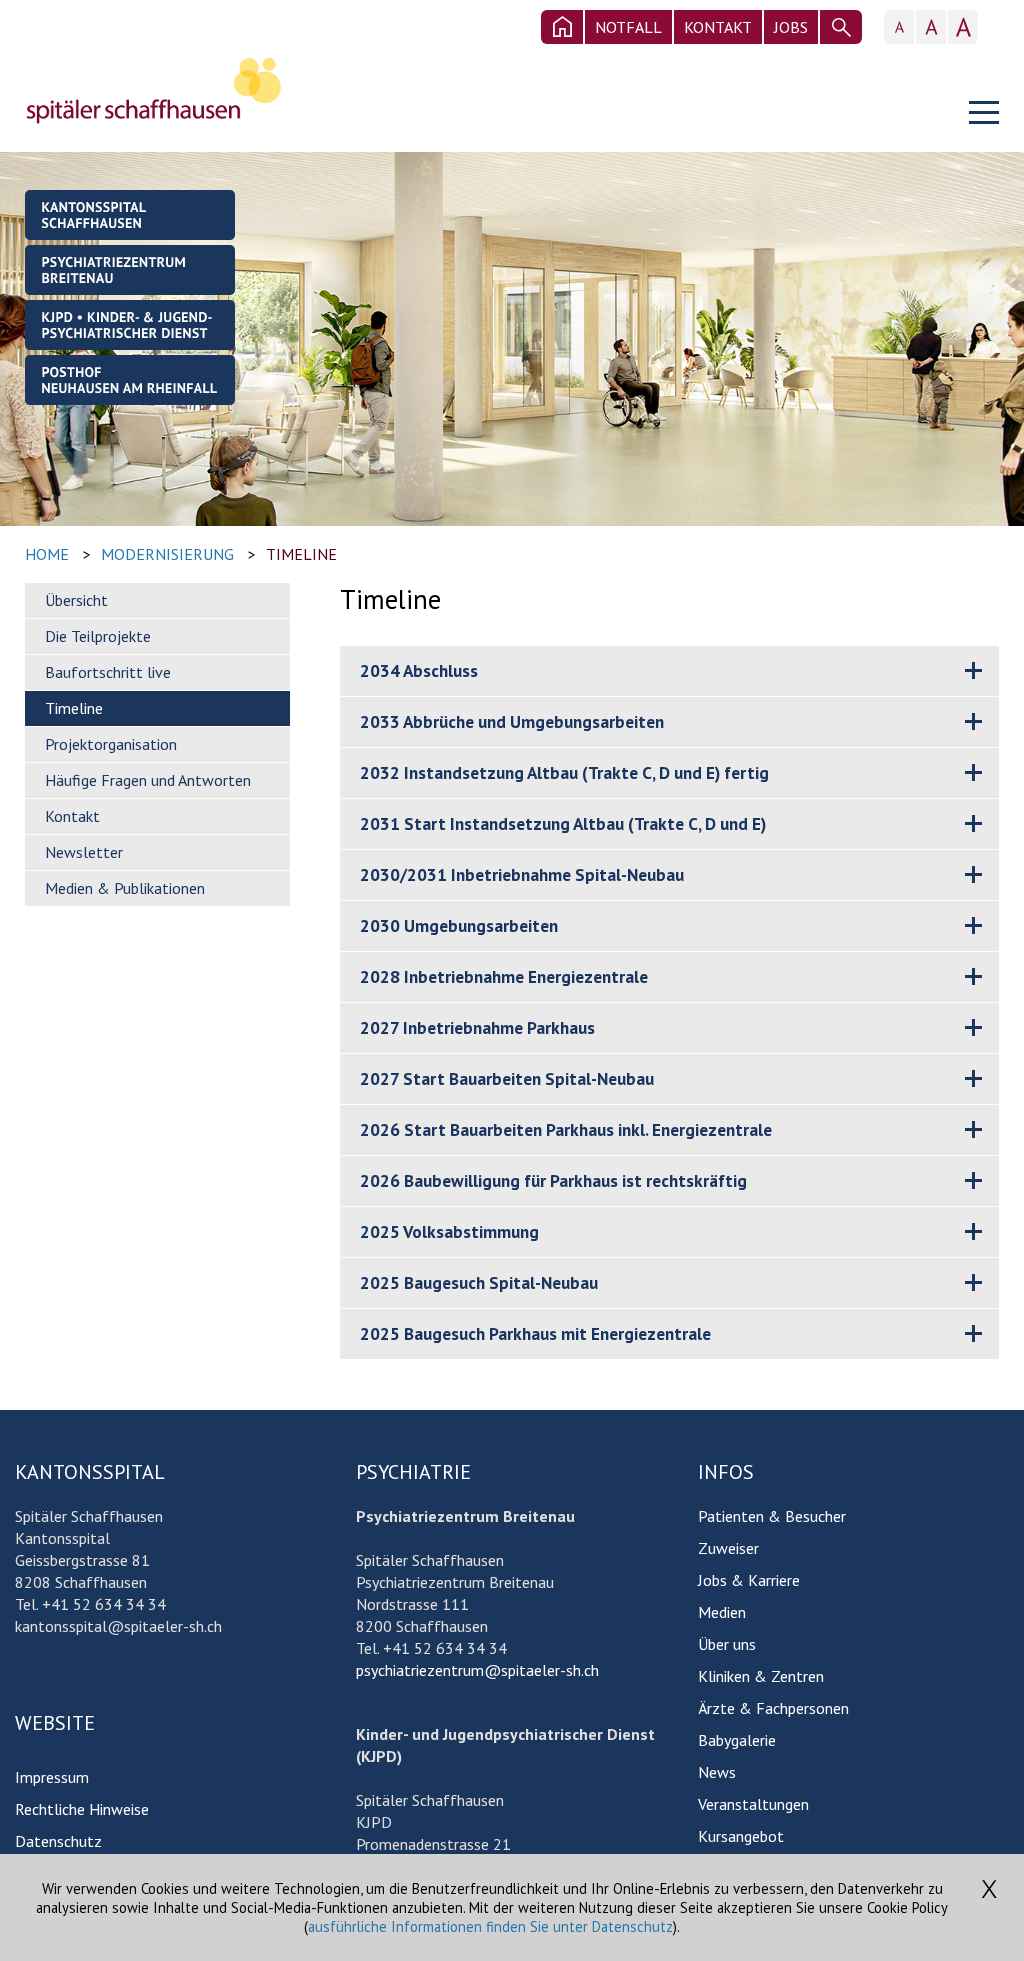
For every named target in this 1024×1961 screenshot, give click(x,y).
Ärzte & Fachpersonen (773, 1708)
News (717, 1772)
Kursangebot (741, 1836)
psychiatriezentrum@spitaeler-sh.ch (477, 1670)
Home (47, 554)
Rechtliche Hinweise (82, 1809)
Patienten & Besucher (772, 1516)
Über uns (727, 1644)
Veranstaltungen (753, 1804)
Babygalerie (737, 1740)
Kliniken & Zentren (761, 1676)
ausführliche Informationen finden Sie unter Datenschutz (490, 1926)
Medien (722, 1612)
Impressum (52, 1777)
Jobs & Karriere (749, 1580)
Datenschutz (58, 1841)
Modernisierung (167, 554)
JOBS (791, 27)
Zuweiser (728, 1548)
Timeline (301, 554)
